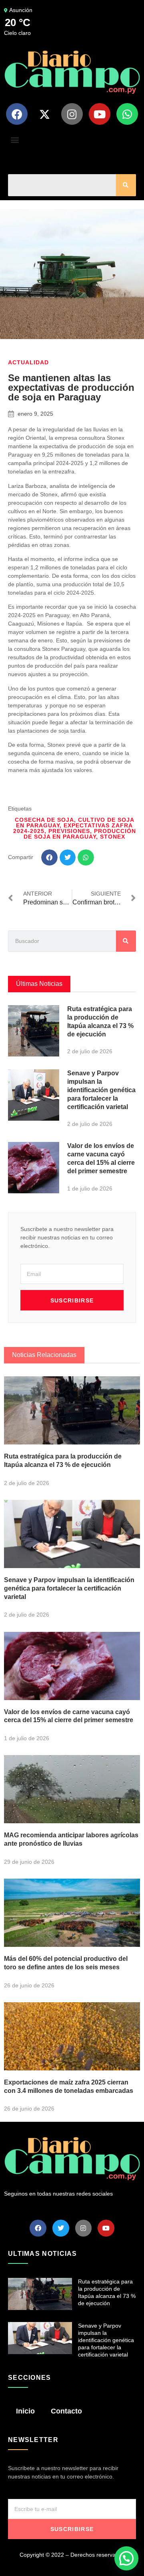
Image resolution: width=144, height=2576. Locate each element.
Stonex (113, 837)
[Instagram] (72, 114)
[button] (15, 139)
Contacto (66, 2411)
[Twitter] (61, 2228)
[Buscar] (126, 185)
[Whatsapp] (127, 114)
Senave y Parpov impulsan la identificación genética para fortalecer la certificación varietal (101, 1090)
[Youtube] (100, 114)
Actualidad (28, 362)
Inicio (25, 2411)
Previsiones (69, 831)
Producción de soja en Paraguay (80, 834)
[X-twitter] (44, 114)
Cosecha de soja (44, 820)
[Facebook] (17, 114)
